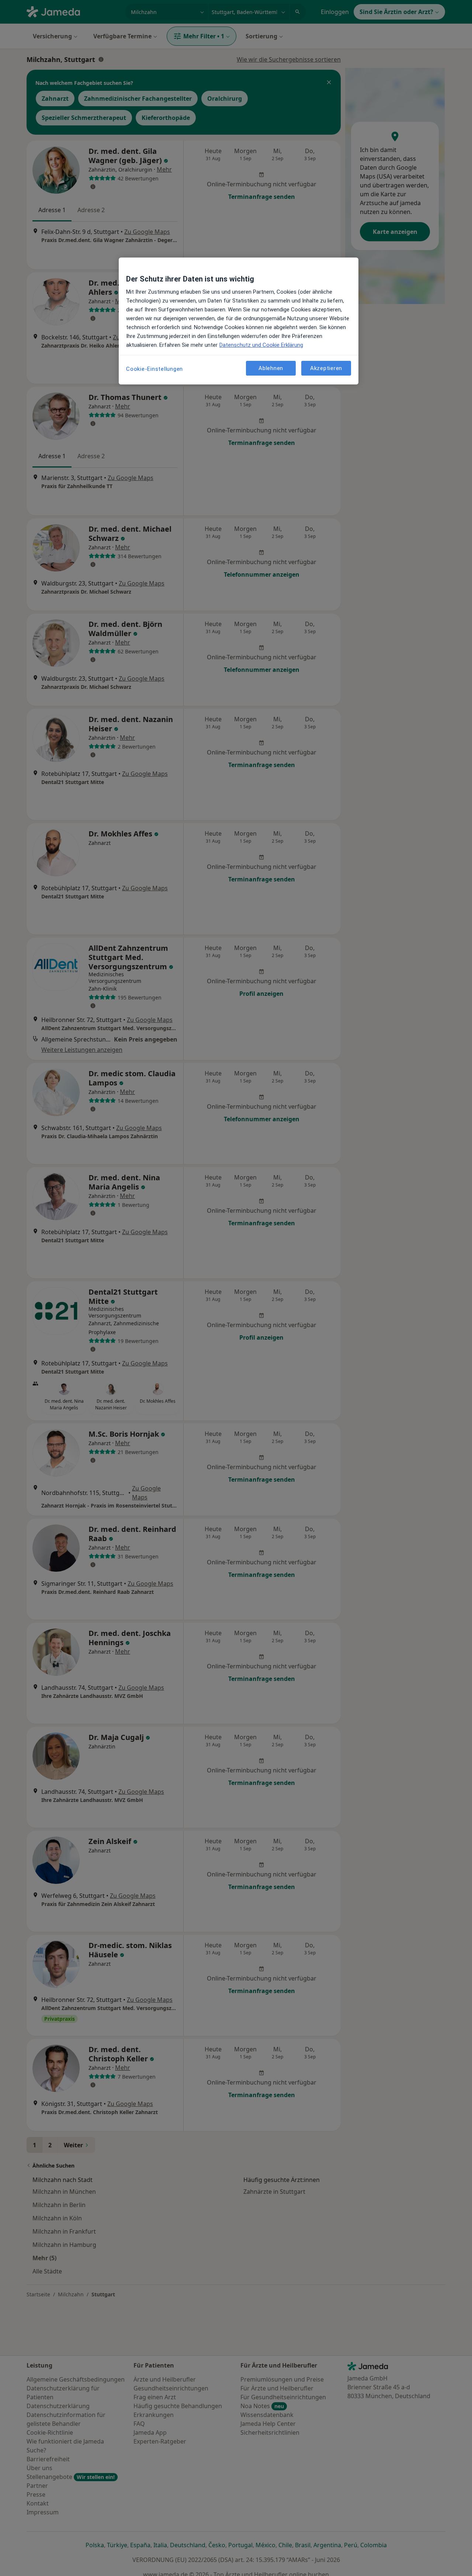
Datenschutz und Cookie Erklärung (261, 345)
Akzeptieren (326, 368)
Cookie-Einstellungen (155, 369)
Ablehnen (271, 368)
